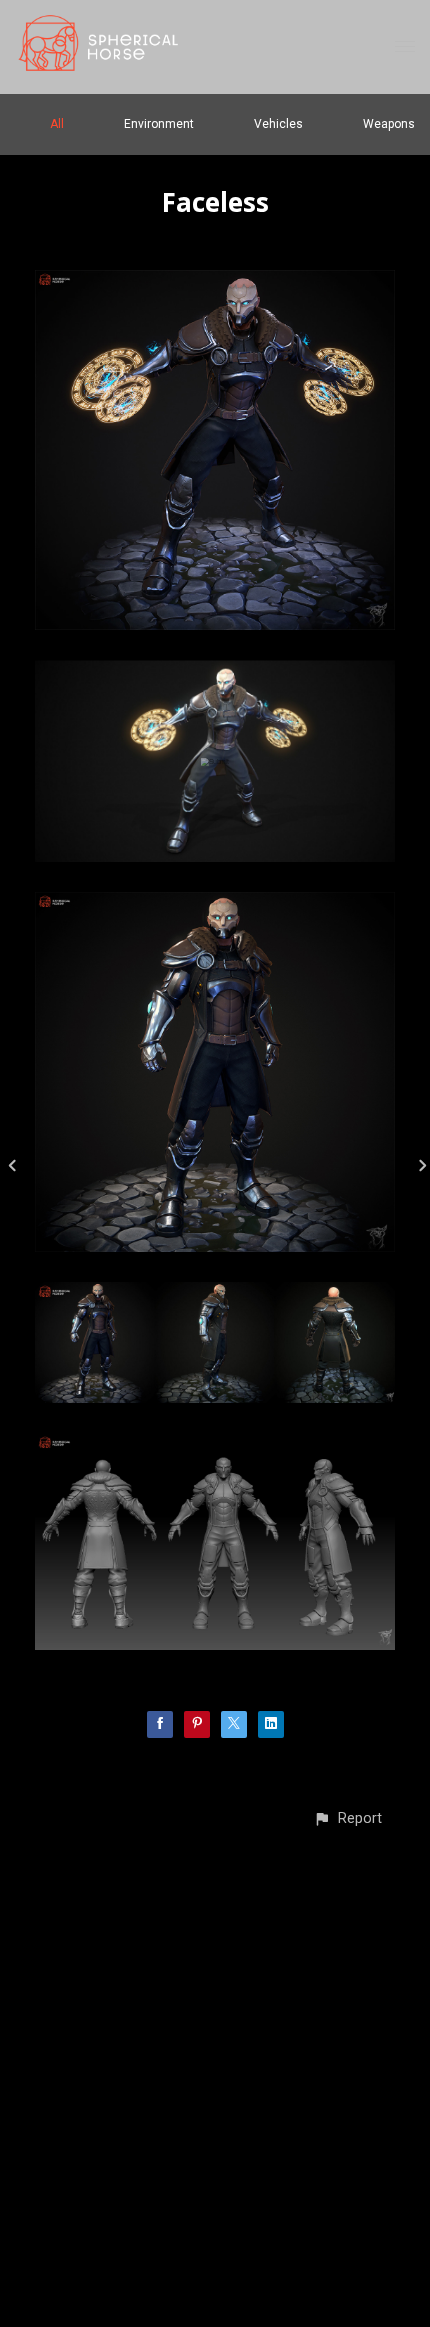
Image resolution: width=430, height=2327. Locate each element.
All (57, 124)
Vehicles (278, 124)
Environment (159, 124)
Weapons (389, 124)
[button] (347, 1818)
